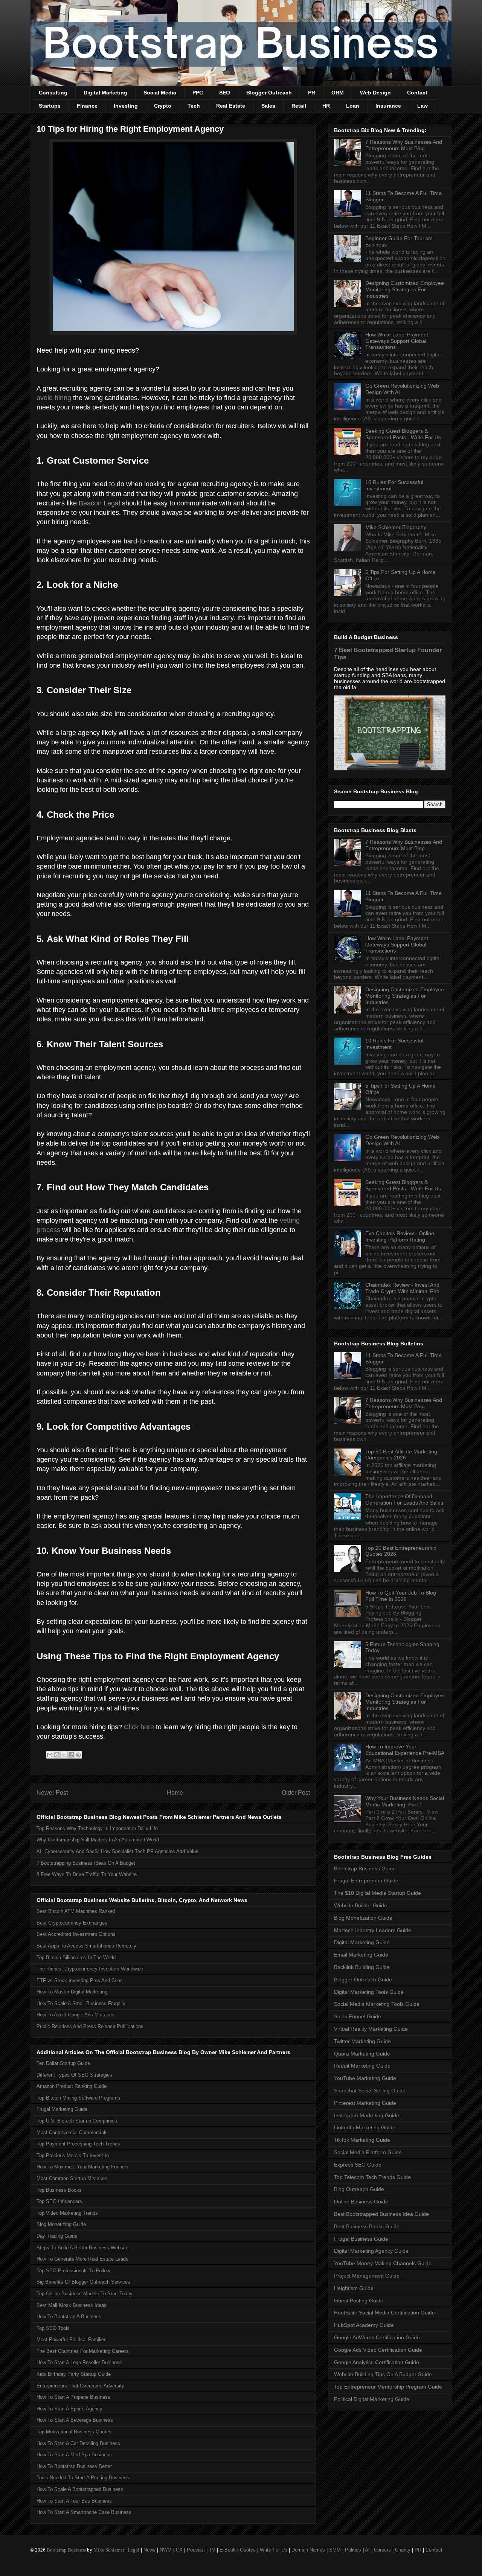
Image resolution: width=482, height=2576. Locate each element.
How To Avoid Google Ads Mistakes (76, 2015)
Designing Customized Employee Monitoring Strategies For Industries (405, 289)
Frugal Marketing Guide (62, 2109)
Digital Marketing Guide (362, 1942)
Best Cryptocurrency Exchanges (72, 1923)
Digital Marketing (105, 93)
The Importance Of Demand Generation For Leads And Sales (404, 1499)
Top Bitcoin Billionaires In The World (76, 1957)
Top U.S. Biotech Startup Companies (77, 2121)
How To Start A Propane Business (73, 2397)
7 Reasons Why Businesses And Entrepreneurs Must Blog (404, 145)
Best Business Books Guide (367, 2226)
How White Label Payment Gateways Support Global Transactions (397, 341)
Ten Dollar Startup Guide (63, 2063)
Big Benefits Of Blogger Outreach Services (83, 2282)
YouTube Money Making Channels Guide (383, 2263)
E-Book (228, 2550)
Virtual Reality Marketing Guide (371, 2029)
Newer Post (52, 1793)
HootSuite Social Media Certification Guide (384, 2313)
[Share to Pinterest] (78, 1755)
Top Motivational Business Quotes (74, 2432)
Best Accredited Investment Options (76, 1934)
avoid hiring (54, 398)
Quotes (248, 2550)
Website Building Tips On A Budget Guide (383, 2374)
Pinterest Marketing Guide (365, 2103)
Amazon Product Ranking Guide (72, 2086)
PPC (198, 93)
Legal (133, 2550)
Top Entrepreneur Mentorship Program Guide (388, 2387)
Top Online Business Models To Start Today (85, 2294)
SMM (335, 2550)
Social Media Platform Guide (368, 2152)
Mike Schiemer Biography (396, 527)
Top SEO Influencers (59, 2201)
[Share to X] (64, 1755)
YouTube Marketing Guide (365, 2078)
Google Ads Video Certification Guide (378, 2350)
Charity (403, 2550)
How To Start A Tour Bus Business (74, 2501)
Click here (139, 1727)
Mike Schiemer (109, 2550)
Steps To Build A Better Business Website (82, 2248)
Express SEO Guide (358, 2165)
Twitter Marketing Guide (362, 2041)
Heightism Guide (354, 2288)
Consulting (53, 93)
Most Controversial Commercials (72, 2132)
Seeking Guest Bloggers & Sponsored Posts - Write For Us (403, 434)
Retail (299, 106)
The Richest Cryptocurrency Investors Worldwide (90, 1969)
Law (423, 106)
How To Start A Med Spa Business (74, 2455)
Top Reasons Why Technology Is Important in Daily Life (97, 1828)
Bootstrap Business (66, 2550)
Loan (353, 106)
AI (367, 2550)
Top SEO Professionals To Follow (73, 2271)
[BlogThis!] (57, 1755)
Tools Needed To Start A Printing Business (83, 2478)
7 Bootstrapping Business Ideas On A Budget (86, 1863)
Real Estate (231, 106)
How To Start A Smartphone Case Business (84, 2512)
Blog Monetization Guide (363, 1918)
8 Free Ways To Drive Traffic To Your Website (87, 1874)
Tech (194, 106)
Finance (87, 106)
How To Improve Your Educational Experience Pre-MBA (405, 1750)
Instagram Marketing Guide (367, 2115)
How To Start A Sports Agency (69, 2409)
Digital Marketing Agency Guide (371, 2251)
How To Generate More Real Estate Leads (82, 2259)
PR (312, 93)
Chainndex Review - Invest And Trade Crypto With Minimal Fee (402, 1288)
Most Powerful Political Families (72, 2339)
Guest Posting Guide (359, 2301)
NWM (166, 2550)
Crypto (163, 106)
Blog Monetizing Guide (61, 2224)
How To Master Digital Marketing (72, 1992)
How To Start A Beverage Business (75, 2420)
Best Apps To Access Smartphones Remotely (86, 1946)
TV (212, 2550)
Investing (126, 106)
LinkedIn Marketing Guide (365, 2127)
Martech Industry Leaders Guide (373, 1930)
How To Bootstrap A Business (69, 2317)
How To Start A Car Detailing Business (78, 2443)
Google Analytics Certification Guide (377, 2362)
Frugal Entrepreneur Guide (366, 1881)
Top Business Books (59, 2190)
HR (326, 106)
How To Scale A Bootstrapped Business (80, 2489)
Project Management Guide (367, 2276)
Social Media (160, 93)
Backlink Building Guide (362, 1967)
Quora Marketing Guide (362, 2054)
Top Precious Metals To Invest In (73, 2155)
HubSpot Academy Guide (364, 2325)
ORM (338, 93)
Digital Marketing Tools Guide (369, 1992)
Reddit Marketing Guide (362, 2066)
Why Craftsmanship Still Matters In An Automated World (98, 1840)
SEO (225, 93)
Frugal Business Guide (361, 2239)
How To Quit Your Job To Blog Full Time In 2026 (401, 1596)
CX (179, 2550)
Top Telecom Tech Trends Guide (372, 2177)
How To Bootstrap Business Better (74, 2466)
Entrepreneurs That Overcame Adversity (80, 2386)
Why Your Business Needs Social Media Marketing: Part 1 (405, 1801)
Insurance (388, 106)
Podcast (196, 2550)
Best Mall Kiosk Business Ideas (72, 2305)
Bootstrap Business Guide (365, 1868)
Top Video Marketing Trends (67, 2213)
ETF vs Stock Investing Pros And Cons (80, 1980)
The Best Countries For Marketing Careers (83, 2351)
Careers (382, 2550)
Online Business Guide (361, 2202)
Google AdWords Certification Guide (377, 2337)
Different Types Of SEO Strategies (74, 2075)
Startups (50, 106)
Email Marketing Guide (361, 1955)
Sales (268, 106)
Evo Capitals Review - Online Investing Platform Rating (400, 1236)
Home (175, 1793)
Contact (417, 93)
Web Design (375, 93)
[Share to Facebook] (71, 1755)
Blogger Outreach (269, 93)
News (149, 2550)
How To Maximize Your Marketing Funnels (82, 2167)
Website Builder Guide (361, 1905)
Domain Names (308, 2550)
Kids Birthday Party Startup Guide (74, 2374)
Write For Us (274, 2550)
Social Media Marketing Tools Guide (377, 2004)
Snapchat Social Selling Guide (370, 2091)
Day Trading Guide (57, 2236)
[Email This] (50, 1755)
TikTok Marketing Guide (362, 2140)
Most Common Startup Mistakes (72, 2178)
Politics (353, 2550)
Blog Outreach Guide (359, 2189)
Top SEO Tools (53, 2328)
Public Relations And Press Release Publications (90, 2026)
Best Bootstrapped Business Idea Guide (381, 2214)
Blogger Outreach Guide (363, 1980)
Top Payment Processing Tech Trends (78, 2144)
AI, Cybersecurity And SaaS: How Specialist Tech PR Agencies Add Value (117, 1851)
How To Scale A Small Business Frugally (81, 2003)
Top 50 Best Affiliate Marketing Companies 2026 (401, 1455)
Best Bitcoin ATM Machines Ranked (76, 1911)
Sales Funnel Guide (358, 2016)
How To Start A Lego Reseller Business (79, 2362)
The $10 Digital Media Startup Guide (378, 1893)
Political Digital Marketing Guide (372, 2399)
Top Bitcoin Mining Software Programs (78, 2098)
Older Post (296, 1793)
